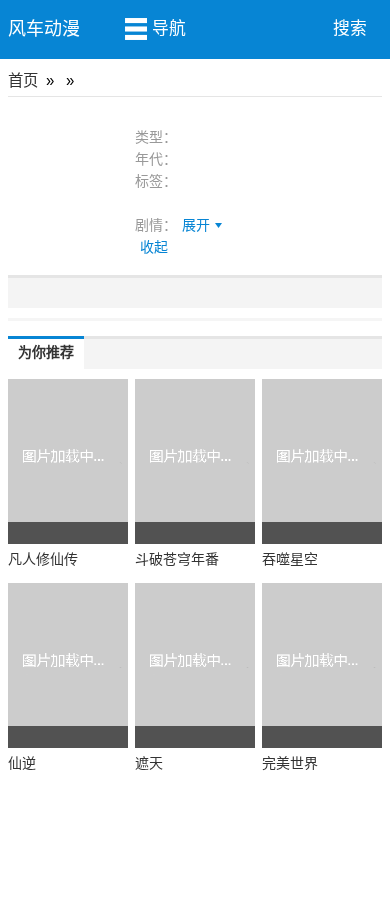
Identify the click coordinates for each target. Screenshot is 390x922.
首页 (23, 80)
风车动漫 (44, 29)
